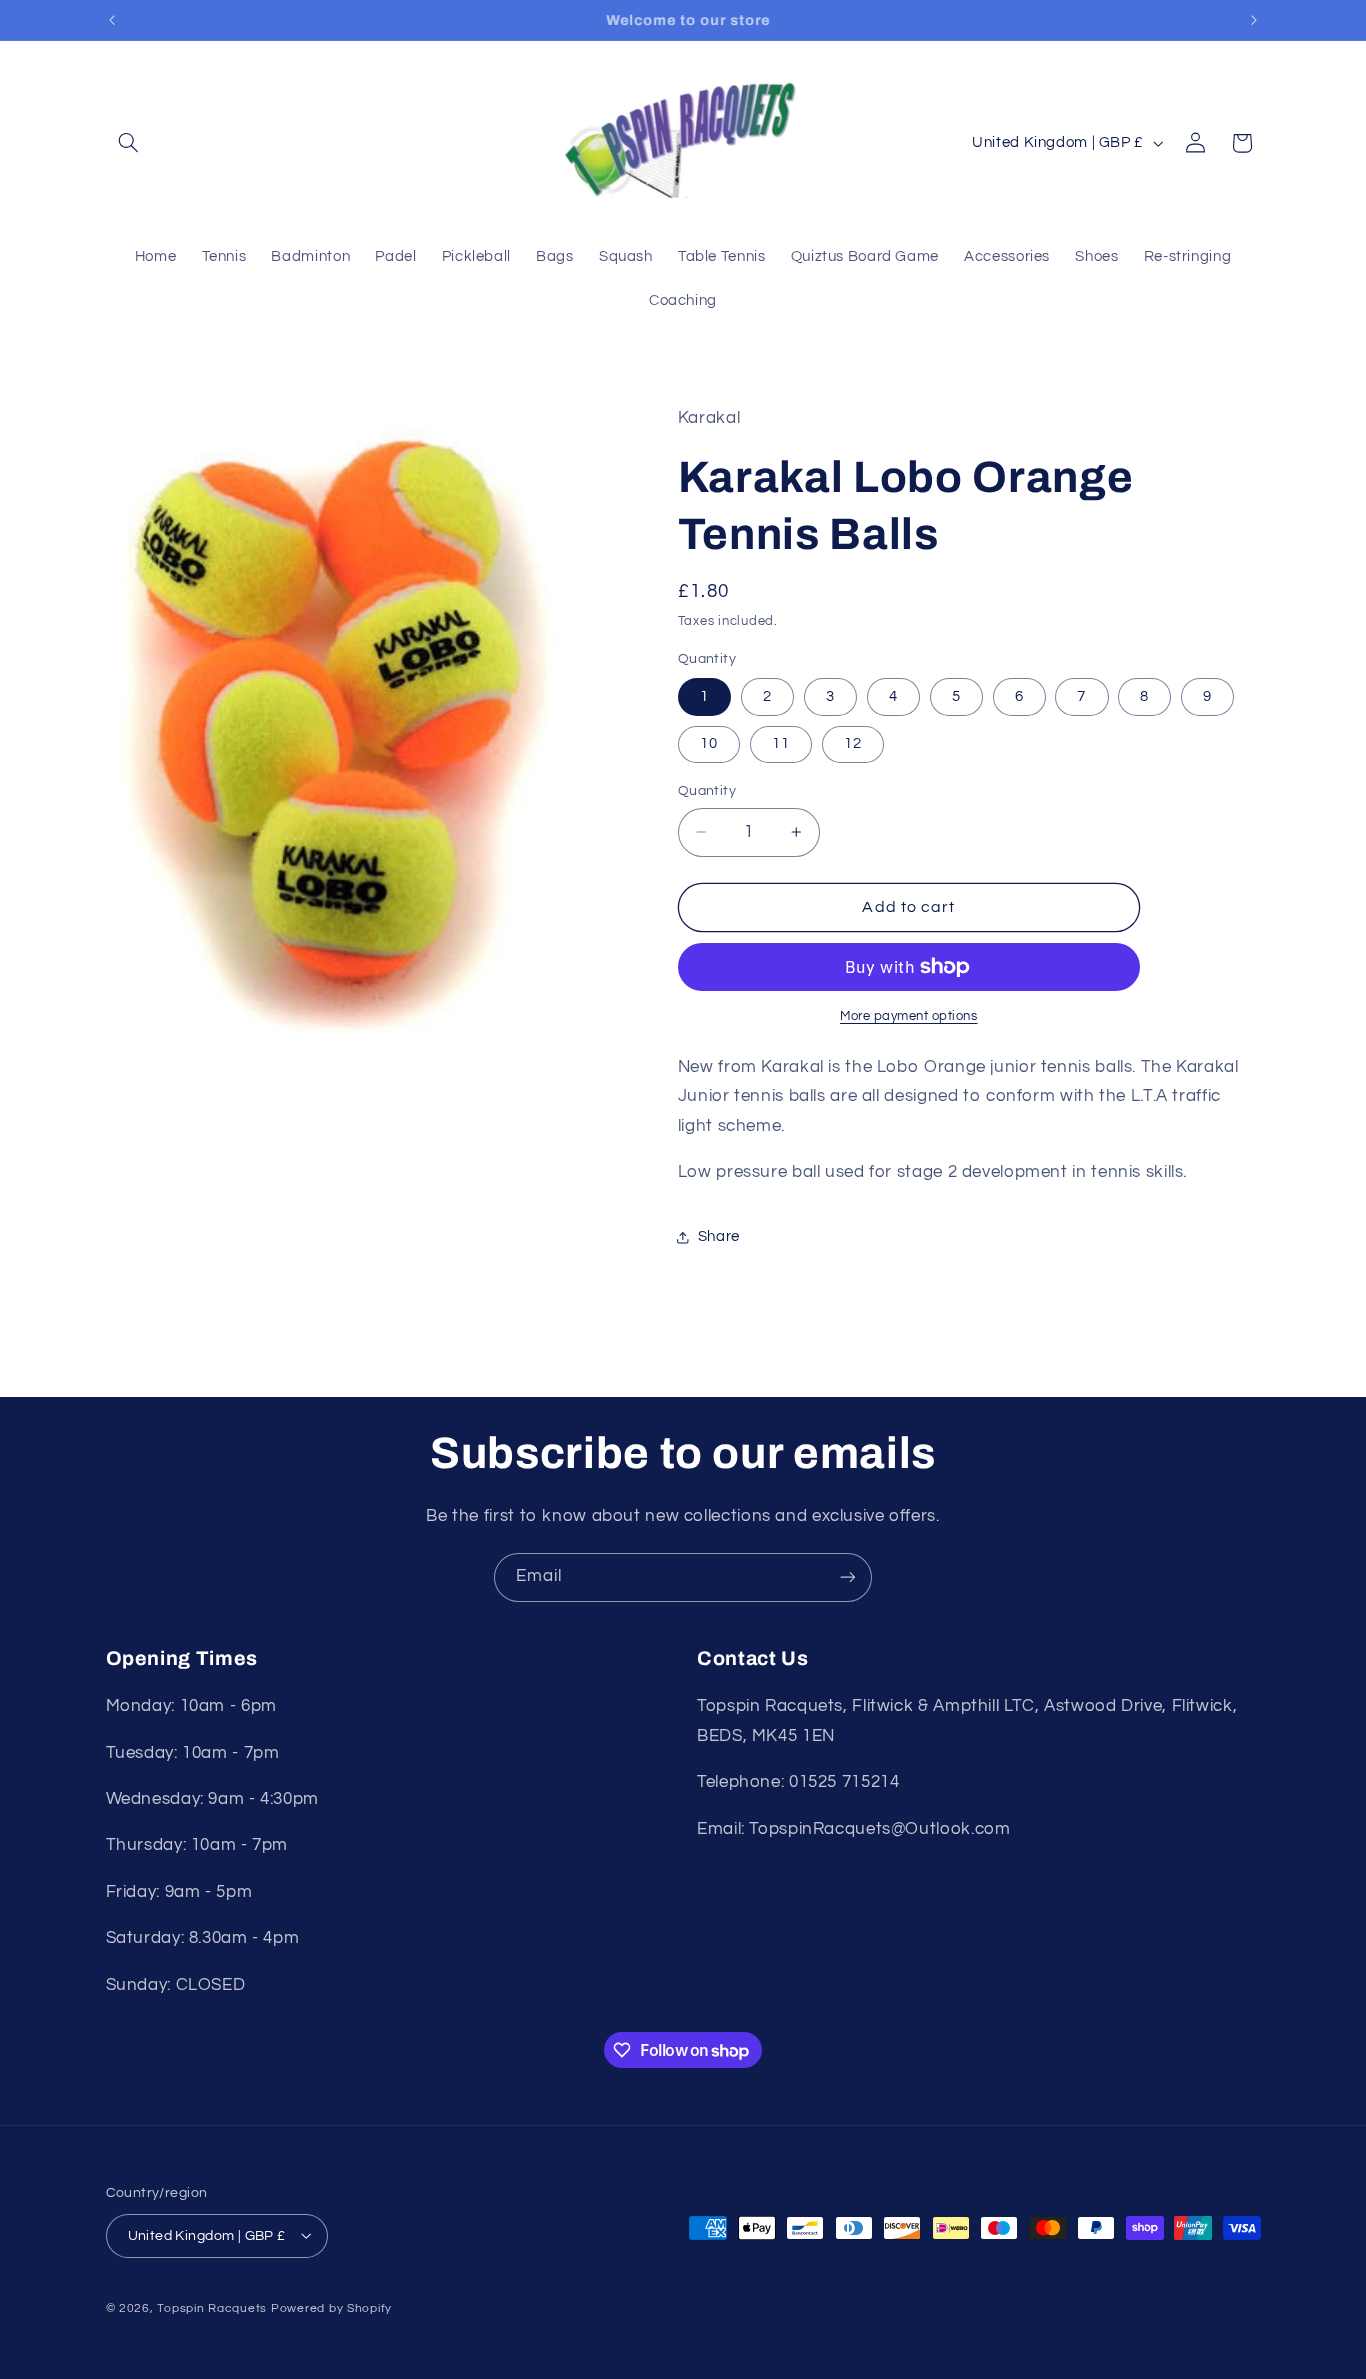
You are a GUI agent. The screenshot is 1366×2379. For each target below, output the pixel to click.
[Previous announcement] (112, 20)
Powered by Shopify (331, 2307)
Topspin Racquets (212, 2307)
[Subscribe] (848, 1577)
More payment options (909, 1016)
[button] (129, 143)
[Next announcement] (1254, 20)
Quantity (707, 791)
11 (781, 743)
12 (853, 743)
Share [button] (719, 1237)
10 (709, 743)
